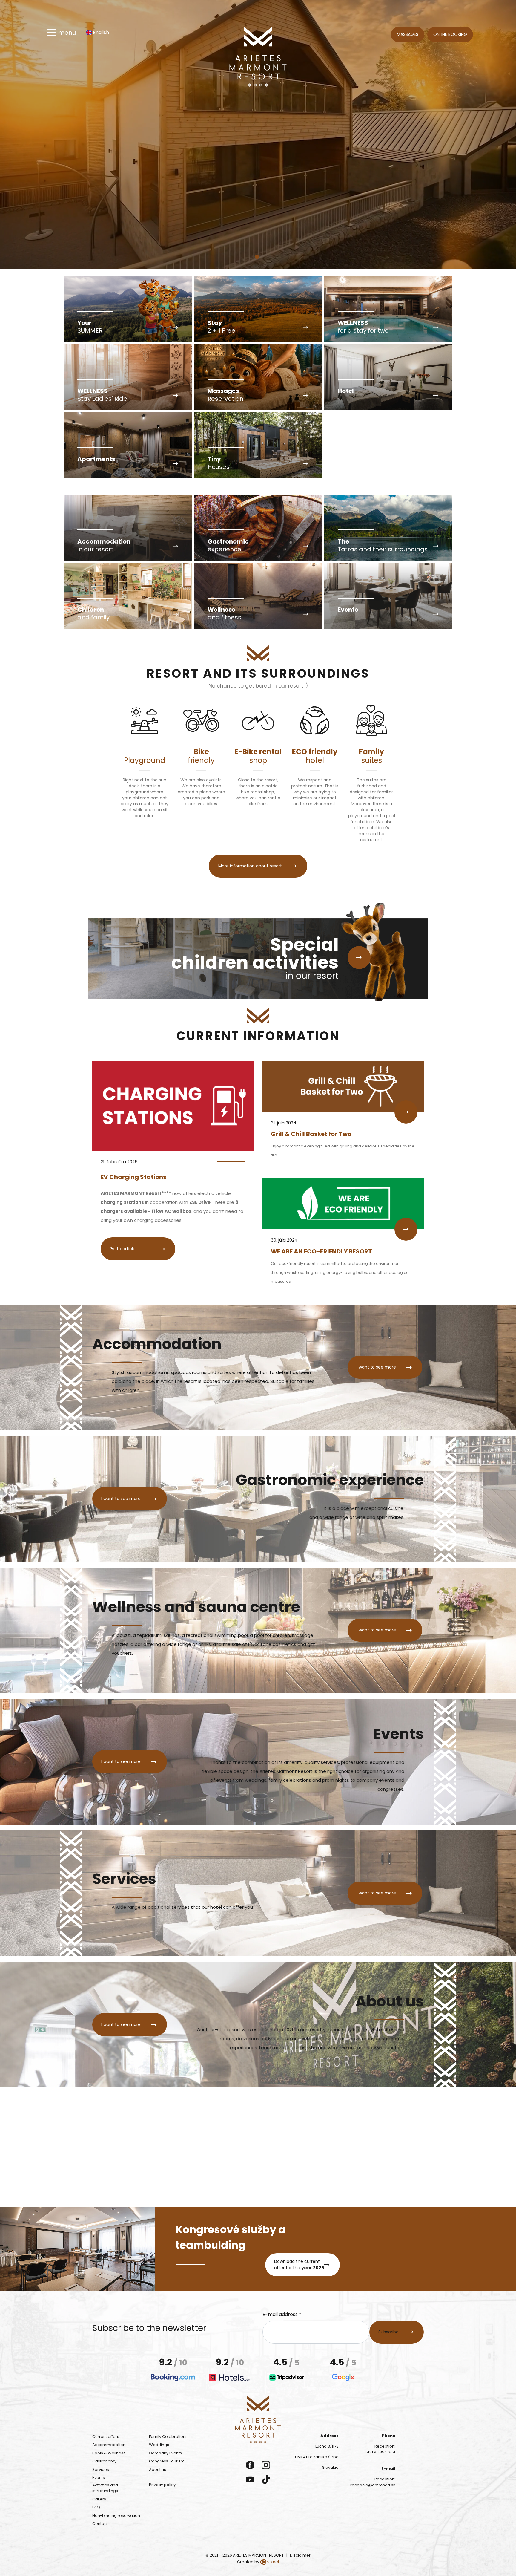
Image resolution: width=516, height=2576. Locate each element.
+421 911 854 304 (380, 2452)
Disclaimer (300, 2555)
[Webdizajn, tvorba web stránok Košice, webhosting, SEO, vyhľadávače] (270, 2562)
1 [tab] (258, 259)
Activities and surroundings (105, 2488)
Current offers (106, 2437)
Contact (100, 2524)
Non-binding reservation (116, 2515)
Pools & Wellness (109, 2453)
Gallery (99, 2499)
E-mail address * (282, 2314)
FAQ (96, 2507)
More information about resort (250, 866)
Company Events (165, 2453)
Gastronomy (104, 2461)
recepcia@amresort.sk (373, 2485)
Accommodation (109, 2445)
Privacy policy (162, 2485)
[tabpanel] (258, 134)
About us (158, 2469)
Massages (408, 34)
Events (99, 2478)
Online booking (450, 34)
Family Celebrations (168, 2437)
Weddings (159, 2445)
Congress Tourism (167, 2461)
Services (101, 2469)
